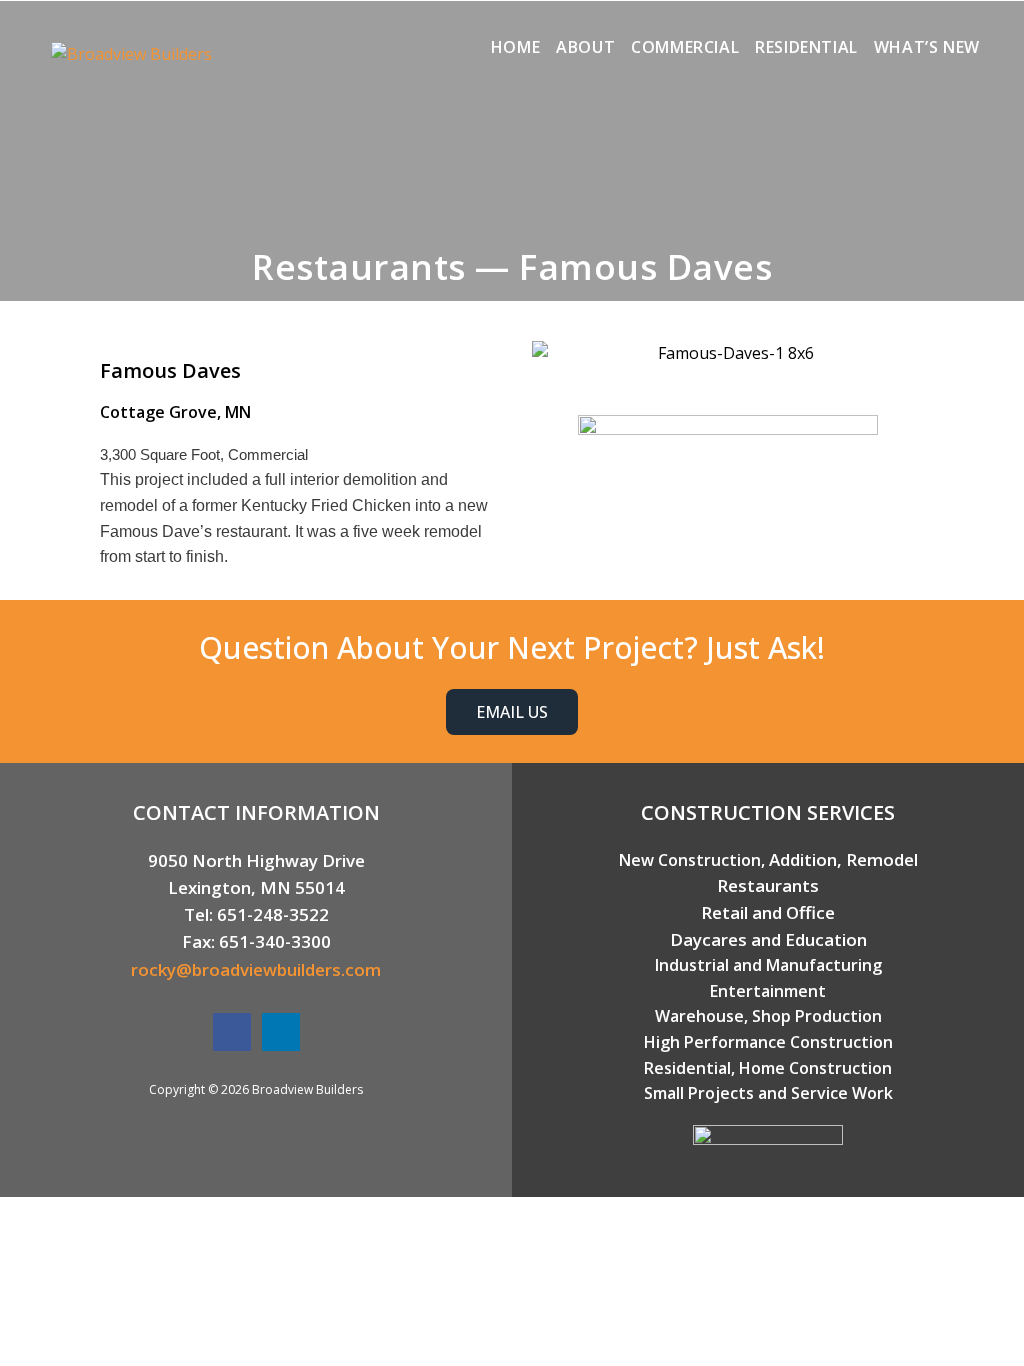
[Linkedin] (281, 1032)
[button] (551, 353)
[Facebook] (232, 1032)
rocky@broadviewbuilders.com (256, 969)
